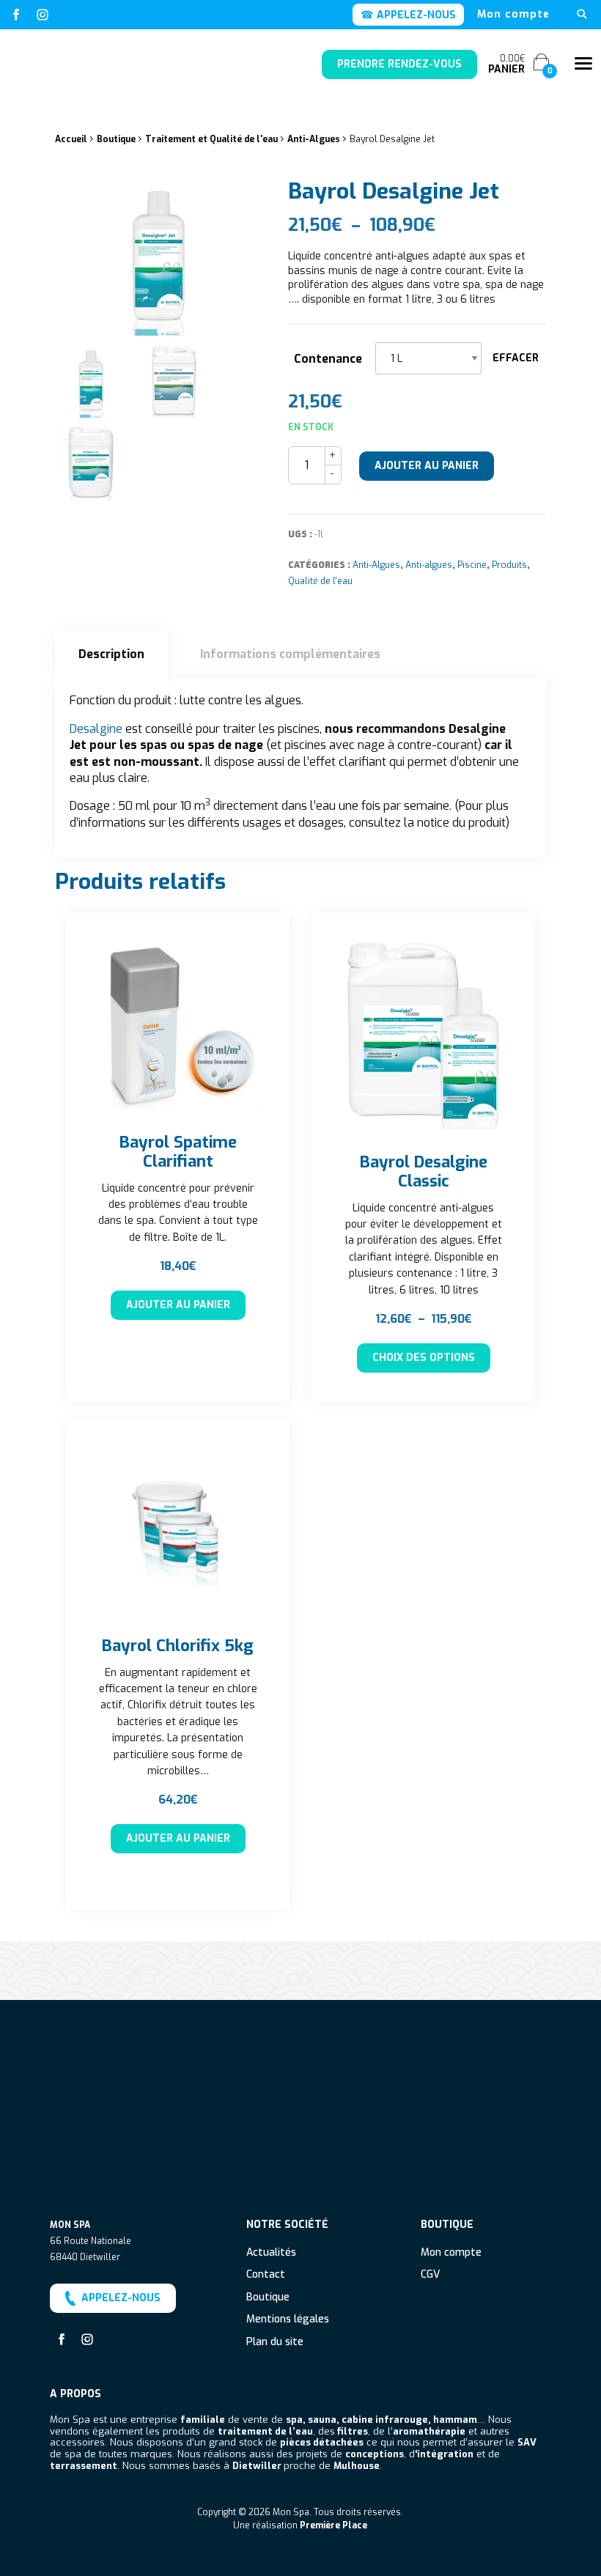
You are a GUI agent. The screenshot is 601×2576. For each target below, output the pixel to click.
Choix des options (424, 1358)
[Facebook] (16, 15)
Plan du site (275, 2343)
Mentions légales (288, 2320)
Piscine (472, 565)
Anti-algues (429, 565)
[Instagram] (43, 15)
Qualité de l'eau (320, 581)
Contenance (328, 359)
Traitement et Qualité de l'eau (211, 139)
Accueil (71, 139)
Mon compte (513, 15)
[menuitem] (513, 15)
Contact (266, 2275)
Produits (509, 565)
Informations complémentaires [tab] (290, 654)
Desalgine (96, 729)
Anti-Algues (314, 139)
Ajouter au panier (427, 466)
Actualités (271, 2253)
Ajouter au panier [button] (178, 1305)
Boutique (116, 139)
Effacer (516, 358)
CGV (430, 2275)
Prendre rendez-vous (399, 64)
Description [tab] (111, 654)
